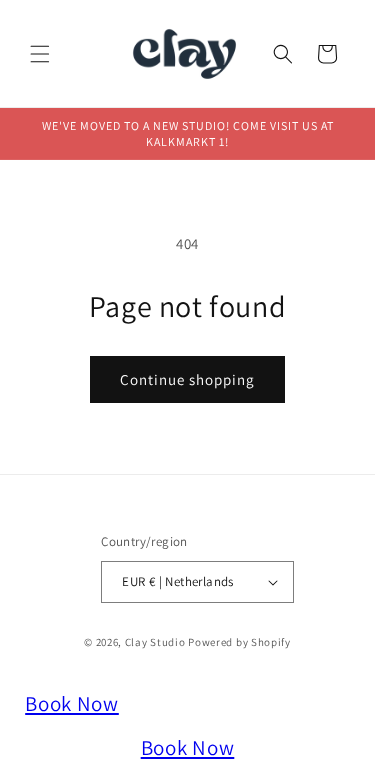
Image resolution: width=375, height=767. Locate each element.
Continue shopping (187, 379)
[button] (40, 54)
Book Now (72, 703)
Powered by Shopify (239, 642)
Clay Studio (155, 642)
